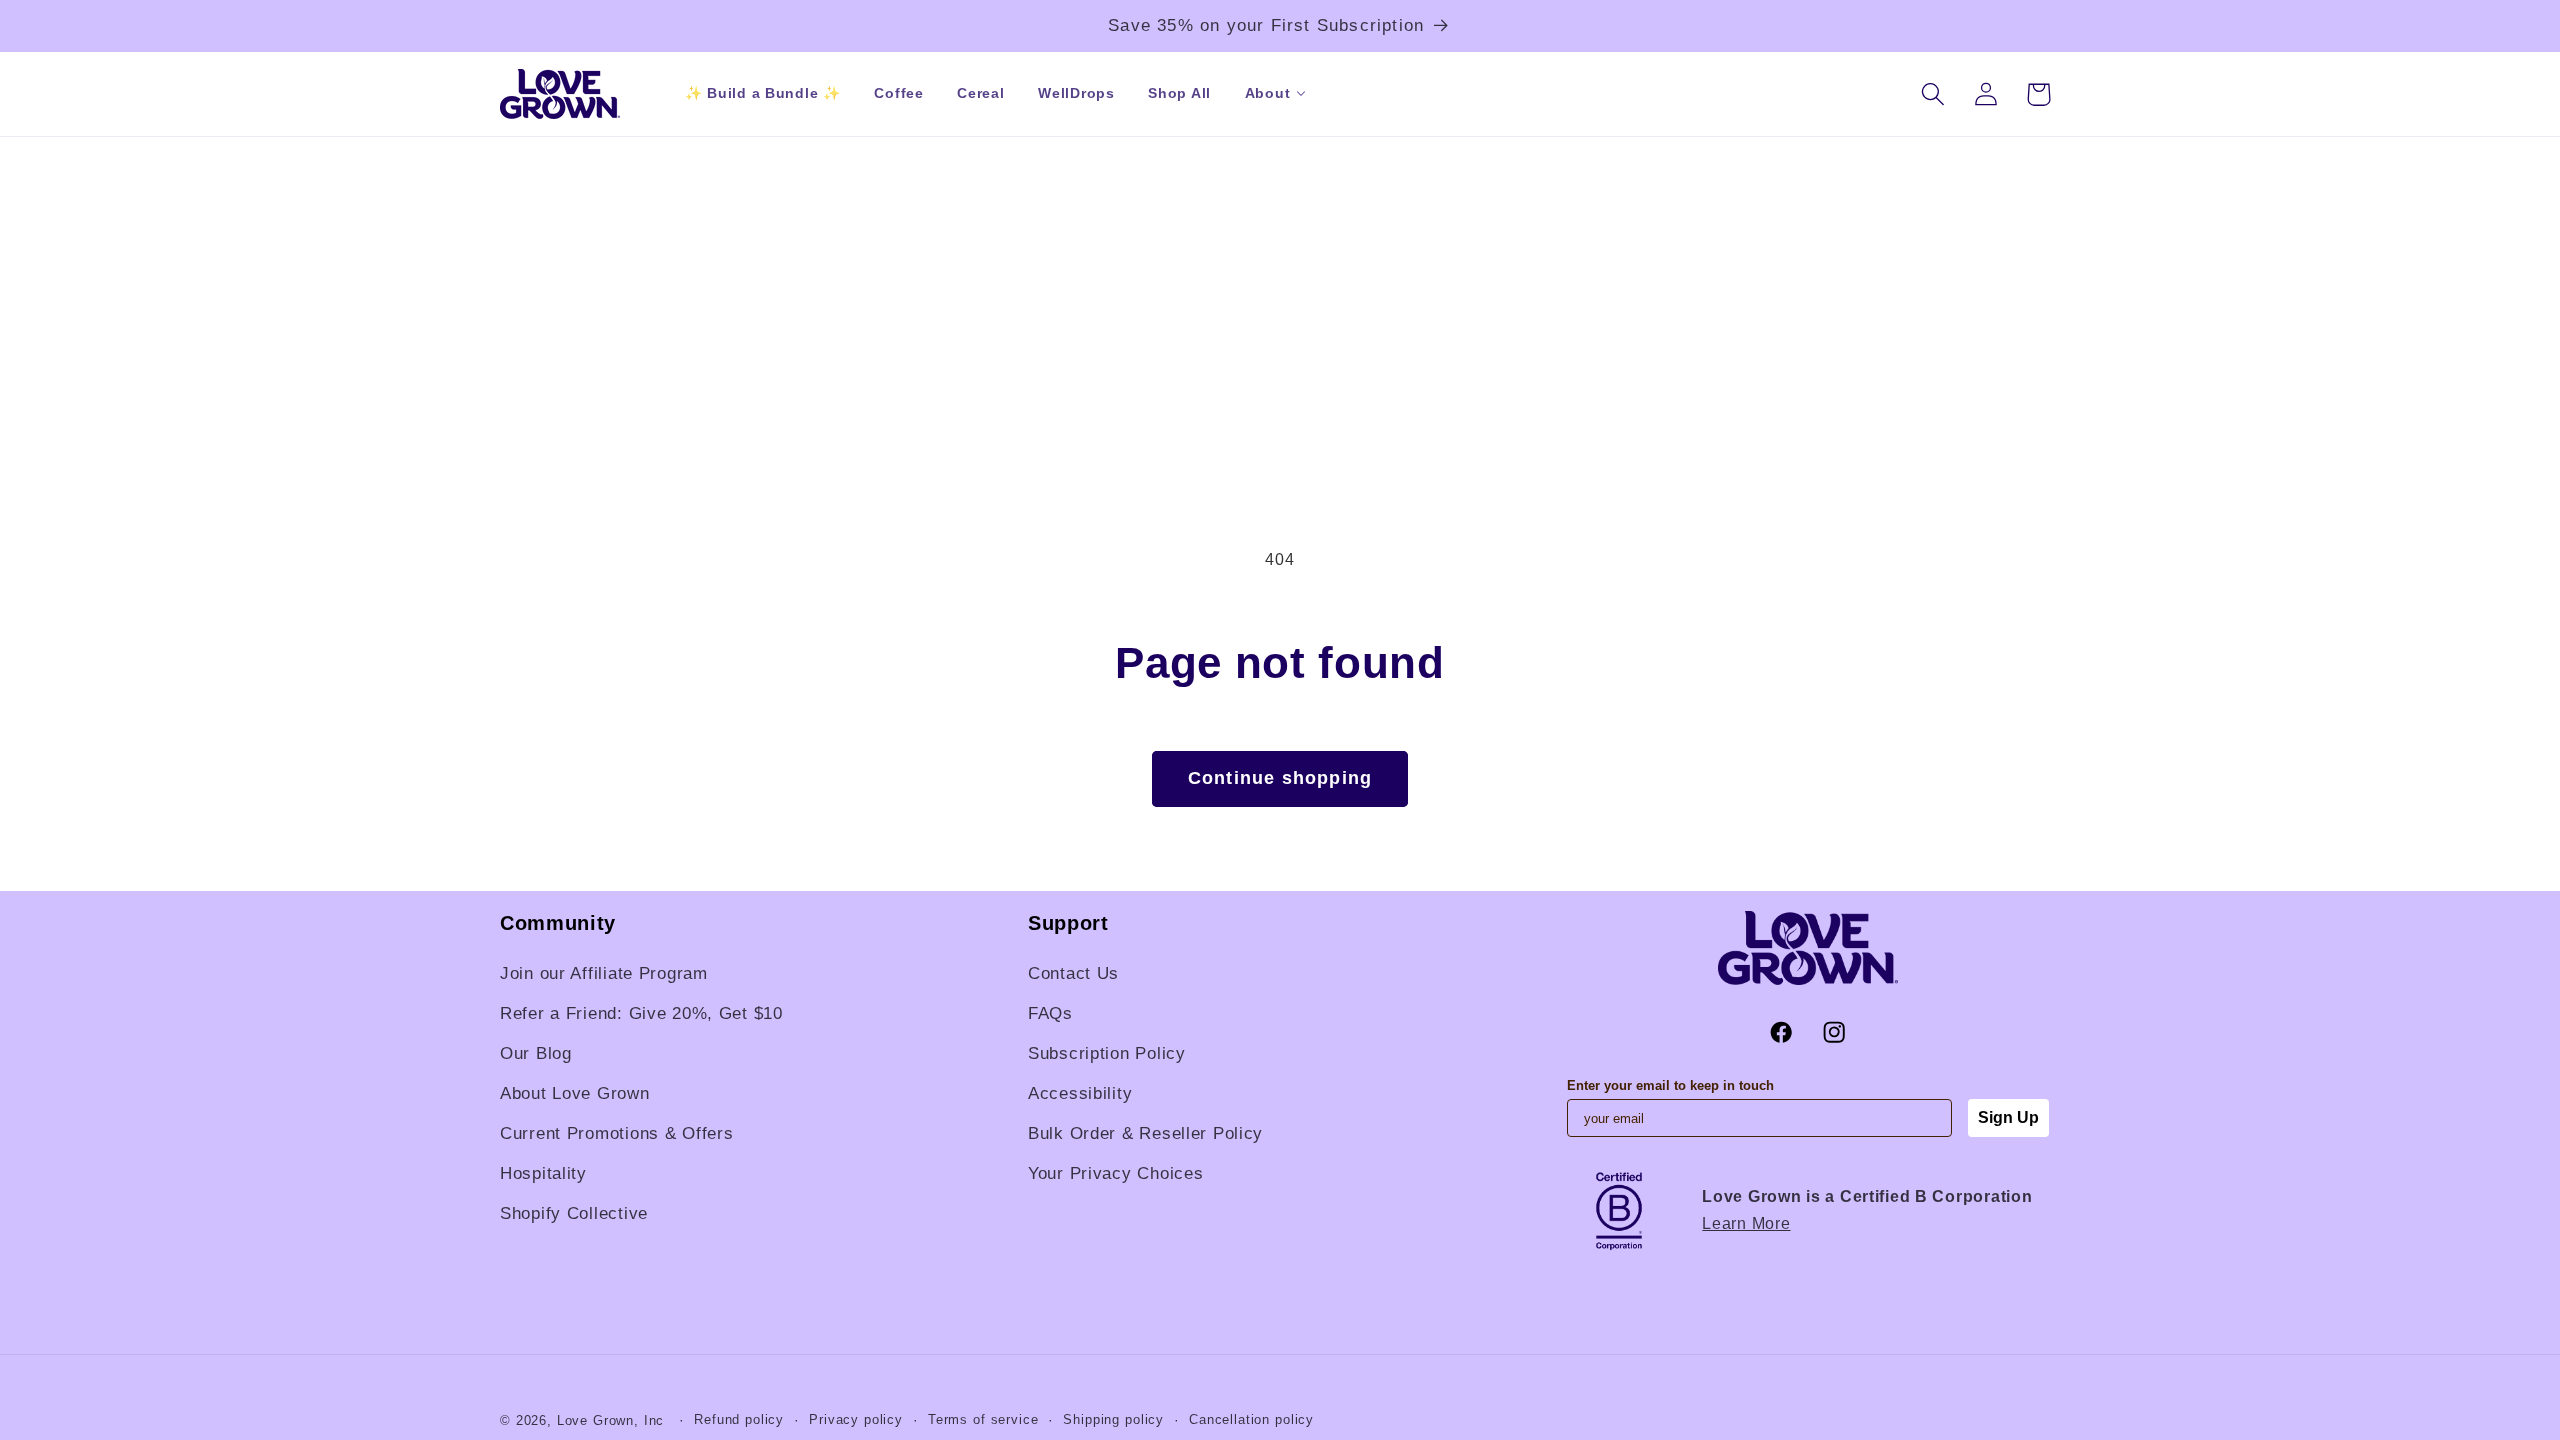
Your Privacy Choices (1115, 1173)
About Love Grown (575, 1093)
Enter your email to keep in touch (1670, 1085)
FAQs (1050, 1013)
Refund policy (739, 1419)
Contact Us (1073, 973)
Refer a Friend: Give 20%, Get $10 (641, 1013)
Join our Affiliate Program (604, 973)
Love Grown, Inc (611, 1420)
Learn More (1746, 1223)
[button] (1267, 93)
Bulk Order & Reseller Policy (1145, 1133)
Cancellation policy (1251, 1419)
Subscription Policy (1107, 1053)
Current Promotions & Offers (616, 1133)
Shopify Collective (574, 1213)
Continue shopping (1280, 778)
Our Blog (536, 1053)
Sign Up (2008, 1117)
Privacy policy (856, 1419)
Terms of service (983, 1419)
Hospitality (543, 1173)
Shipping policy (1113, 1419)
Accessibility (1080, 1093)
